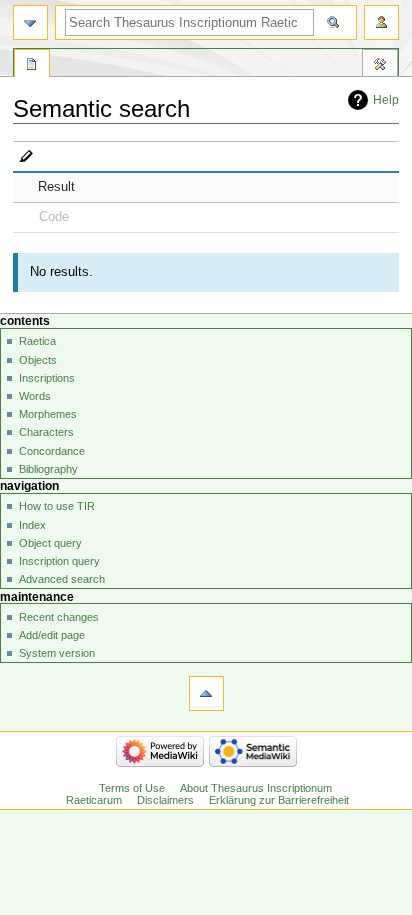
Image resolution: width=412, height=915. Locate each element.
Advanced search (62, 579)
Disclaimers (165, 800)
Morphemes (48, 414)
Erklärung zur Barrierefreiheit (279, 800)
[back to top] (206, 693)
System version (57, 653)
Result (56, 187)
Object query (50, 543)
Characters (46, 432)
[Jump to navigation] (30, 22)
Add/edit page (52, 635)
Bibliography (48, 469)
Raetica (37, 341)
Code (54, 217)
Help (386, 100)
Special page (32, 66)
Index (32, 525)
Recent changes (59, 617)
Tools (380, 66)
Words (35, 396)
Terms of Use (132, 788)
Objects (38, 360)
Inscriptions (47, 378)
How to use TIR (57, 506)
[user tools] (381, 22)
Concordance (52, 451)
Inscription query (59, 561)
